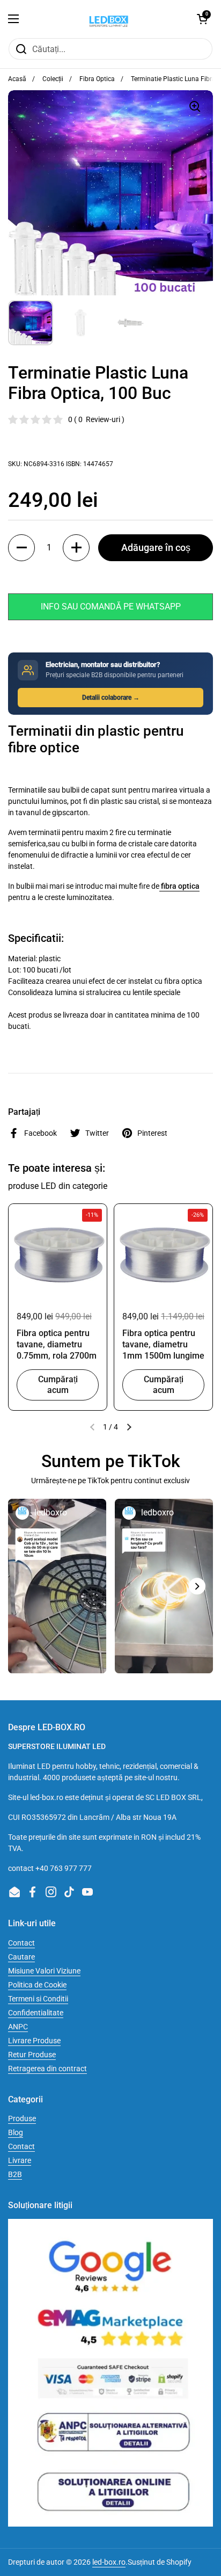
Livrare (20, 2160)
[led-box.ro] (108, 19)
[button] (202, 19)
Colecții (53, 79)
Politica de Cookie (37, 1985)
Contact (21, 1943)
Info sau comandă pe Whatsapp (111, 607)
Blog (16, 2132)
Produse (22, 2118)
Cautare (21, 1957)
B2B (15, 2174)
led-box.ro (109, 2562)
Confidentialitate (36, 2013)
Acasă (17, 79)
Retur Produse (32, 2055)
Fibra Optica (97, 79)
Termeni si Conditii (38, 1999)
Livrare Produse (34, 2041)
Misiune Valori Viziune (44, 1971)
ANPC (18, 2027)
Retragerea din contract (47, 2069)
